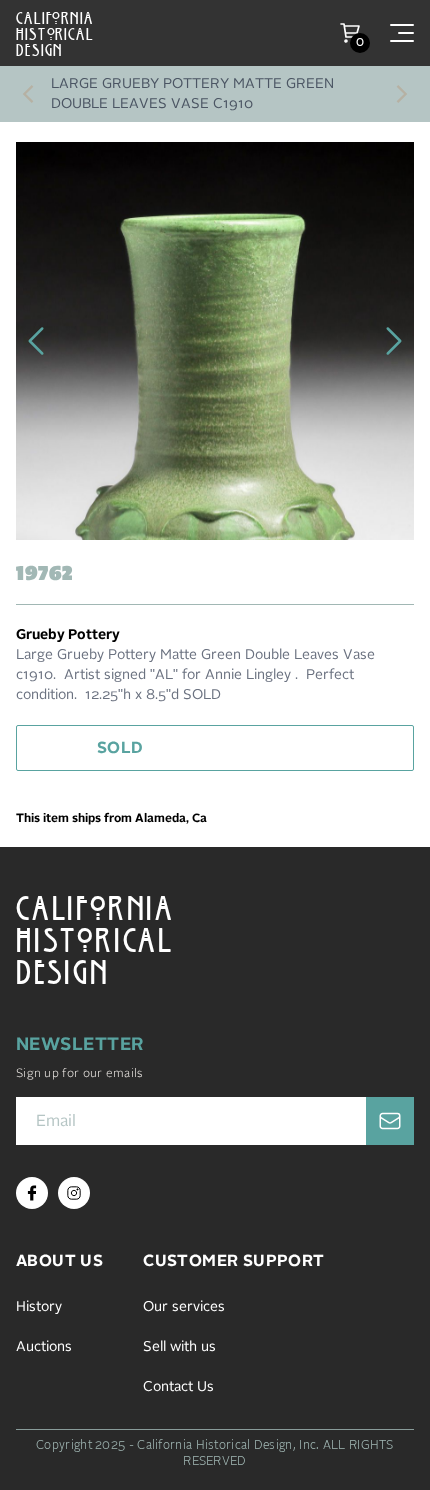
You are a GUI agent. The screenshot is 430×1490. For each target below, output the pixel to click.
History (39, 1307)
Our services (184, 1307)
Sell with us (179, 1347)
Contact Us (178, 1387)
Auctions (44, 1347)
